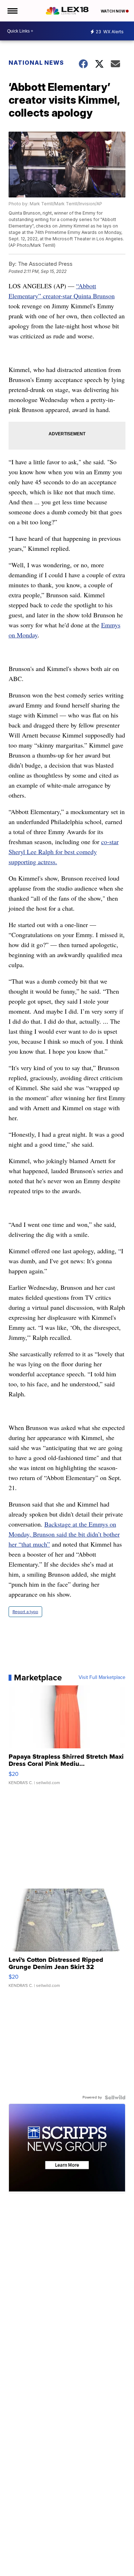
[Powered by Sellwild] (115, 2097)
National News (36, 63)
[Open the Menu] (12, 11)
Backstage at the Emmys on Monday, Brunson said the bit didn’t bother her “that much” (64, 1534)
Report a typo (25, 1612)
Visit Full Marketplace (102, 1678)
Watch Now (113, 11)
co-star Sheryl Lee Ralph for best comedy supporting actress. (64, 852)
